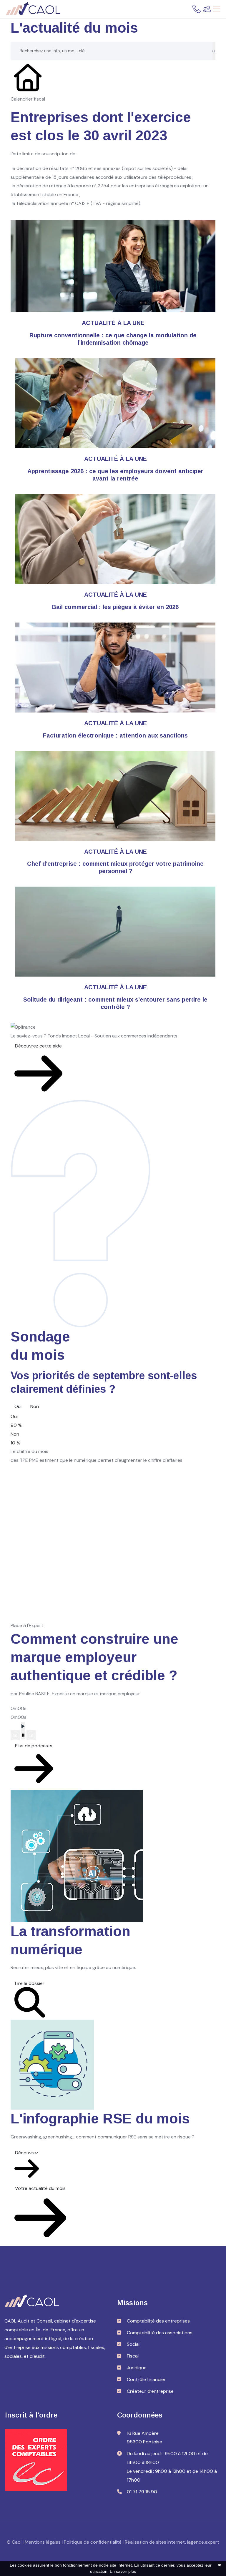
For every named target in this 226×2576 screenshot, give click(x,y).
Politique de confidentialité (93, 2542)
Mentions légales (43, 2542)
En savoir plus (123, 2571)
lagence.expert (203, 2542)
